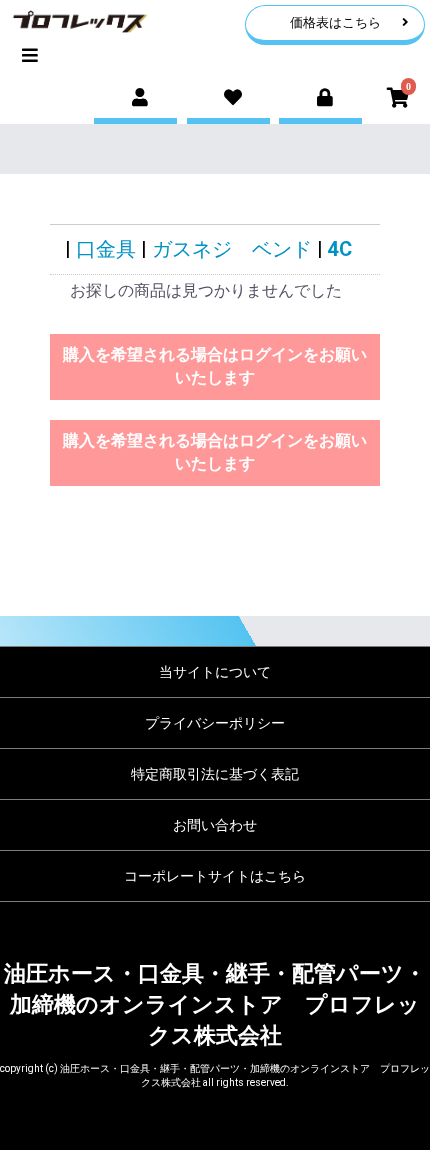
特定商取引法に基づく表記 (215, 774)
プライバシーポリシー (215, 723)
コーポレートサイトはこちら (215, 876)
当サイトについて (215, 672)
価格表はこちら (335, 22)
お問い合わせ (215, 825)
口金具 (106, 249)
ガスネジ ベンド (232, 249)
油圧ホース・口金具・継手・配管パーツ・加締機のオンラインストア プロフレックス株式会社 (215, 1005)
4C (340, 249)
